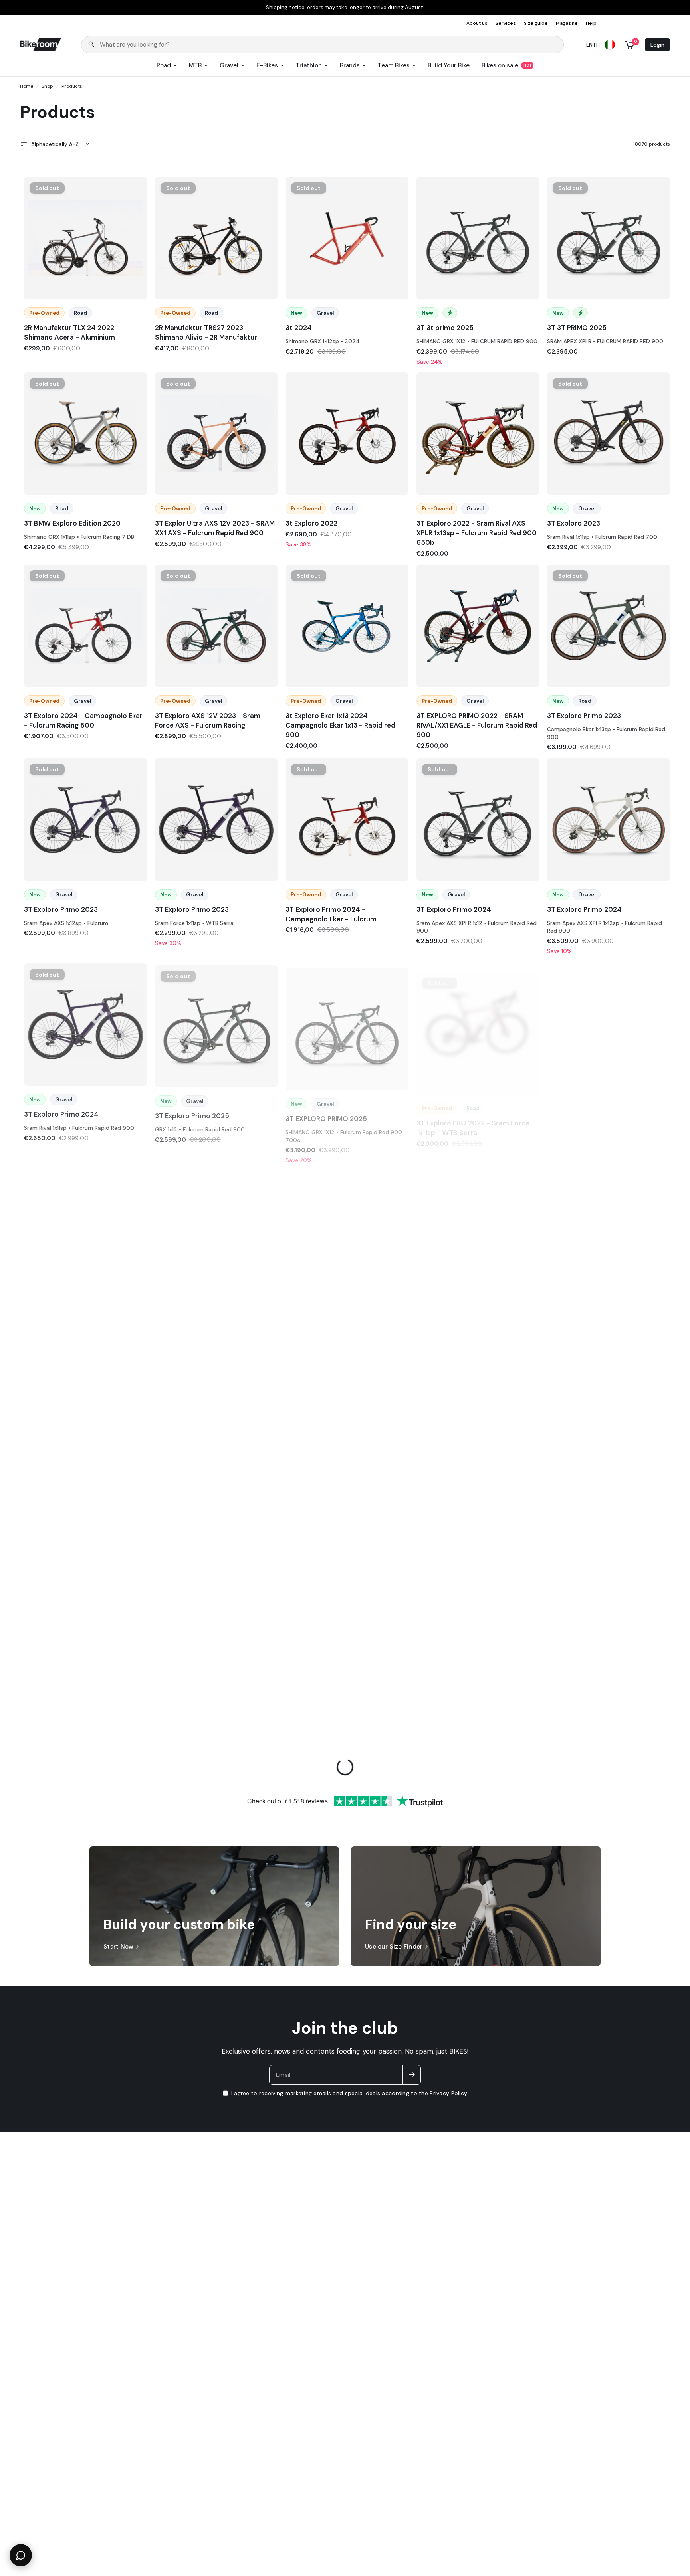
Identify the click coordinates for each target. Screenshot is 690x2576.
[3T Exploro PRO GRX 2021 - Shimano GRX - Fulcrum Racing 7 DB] (609, 1029)
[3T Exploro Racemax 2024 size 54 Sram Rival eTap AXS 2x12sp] (478, 1634)
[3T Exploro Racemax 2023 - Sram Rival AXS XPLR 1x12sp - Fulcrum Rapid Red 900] (216, 1634)
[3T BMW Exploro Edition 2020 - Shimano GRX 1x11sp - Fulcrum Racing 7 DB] (85, 434)
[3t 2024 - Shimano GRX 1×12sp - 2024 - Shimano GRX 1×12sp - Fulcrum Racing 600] (347, 238)
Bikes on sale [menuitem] (500, 65)
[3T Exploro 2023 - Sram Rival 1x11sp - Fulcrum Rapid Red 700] (609, 434)
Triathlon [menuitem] (309, 65)
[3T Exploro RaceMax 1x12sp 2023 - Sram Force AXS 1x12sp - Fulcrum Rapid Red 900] (609, 1238)
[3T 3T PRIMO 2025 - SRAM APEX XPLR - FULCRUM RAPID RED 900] (609, 238)
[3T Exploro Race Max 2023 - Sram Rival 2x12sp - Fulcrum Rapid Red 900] (478, 1238)
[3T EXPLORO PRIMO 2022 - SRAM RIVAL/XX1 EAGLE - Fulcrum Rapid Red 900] (478, 626)
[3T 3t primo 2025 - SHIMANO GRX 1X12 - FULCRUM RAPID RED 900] (478, 238)
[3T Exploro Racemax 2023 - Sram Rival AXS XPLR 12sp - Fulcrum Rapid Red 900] (85, 1634)
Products (72, 86)
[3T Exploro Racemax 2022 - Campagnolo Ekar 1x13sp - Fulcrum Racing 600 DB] (216, 1432)
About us (477, 23)
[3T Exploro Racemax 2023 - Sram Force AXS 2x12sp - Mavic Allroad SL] (478, 1432)
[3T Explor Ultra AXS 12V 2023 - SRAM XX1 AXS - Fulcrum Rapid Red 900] (216, 434)
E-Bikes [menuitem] (267, 65)
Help (591, 23)
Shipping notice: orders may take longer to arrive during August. (345, 8)
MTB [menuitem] (195, 65)
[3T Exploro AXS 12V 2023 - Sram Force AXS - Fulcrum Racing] (216, 626)
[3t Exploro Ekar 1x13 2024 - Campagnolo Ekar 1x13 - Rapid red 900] (347, 626)
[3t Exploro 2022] (347, 434)
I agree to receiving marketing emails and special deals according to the (349, 2093)
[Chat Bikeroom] (21, 2555)
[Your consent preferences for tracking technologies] (682, 1932)
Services (506, 23)
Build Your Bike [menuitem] (449, 65)
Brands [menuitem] (350, 65)
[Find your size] (476, 1906)
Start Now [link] (119, 1947)
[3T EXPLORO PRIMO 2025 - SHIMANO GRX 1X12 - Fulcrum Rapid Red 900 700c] (347, 1025)
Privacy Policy (448, 2093)
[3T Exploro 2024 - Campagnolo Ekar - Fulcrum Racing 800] (85, 626)
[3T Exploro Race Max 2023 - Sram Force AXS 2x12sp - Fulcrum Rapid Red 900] (347, 1238)
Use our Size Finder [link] (394, 1947)
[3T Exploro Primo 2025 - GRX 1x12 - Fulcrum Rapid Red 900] (216, 1024)
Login (657, 45)
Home (27, 86)
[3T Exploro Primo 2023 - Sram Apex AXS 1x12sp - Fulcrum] (85, 820)
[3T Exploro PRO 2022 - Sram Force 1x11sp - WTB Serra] (478, 1026)
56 (347, 1483)
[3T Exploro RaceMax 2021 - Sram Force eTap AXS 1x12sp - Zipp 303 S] (85, 1432)
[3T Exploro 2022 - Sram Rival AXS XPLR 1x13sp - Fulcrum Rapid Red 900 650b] (478, 434)
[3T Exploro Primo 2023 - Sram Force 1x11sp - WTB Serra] (216, 820)
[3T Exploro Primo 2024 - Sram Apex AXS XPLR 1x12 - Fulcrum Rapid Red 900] (478, 820)
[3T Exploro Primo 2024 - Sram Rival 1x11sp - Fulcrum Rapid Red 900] (85, 1023)
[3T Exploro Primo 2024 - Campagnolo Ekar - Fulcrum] (347, 820)
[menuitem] (479, 23)
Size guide (536, 23)
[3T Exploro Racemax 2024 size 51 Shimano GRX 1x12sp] (347, 1634)
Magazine (567, 23)
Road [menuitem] (164, 65)
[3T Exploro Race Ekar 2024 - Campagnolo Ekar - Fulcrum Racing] (216, 1238)
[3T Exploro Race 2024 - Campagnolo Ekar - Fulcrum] (85, 1237)
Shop (47, 86)
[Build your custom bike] (214, 1906)
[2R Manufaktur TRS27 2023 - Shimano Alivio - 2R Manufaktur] (216, 238)
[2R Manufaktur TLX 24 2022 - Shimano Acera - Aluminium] (85, 238)
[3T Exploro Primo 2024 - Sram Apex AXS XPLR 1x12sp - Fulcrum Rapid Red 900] (609, 820)
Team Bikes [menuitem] (394, 65)
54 (347, 484)
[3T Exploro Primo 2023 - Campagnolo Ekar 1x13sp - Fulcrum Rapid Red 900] (609, 626)
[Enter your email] (412, 2075)
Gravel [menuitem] (229, 65)
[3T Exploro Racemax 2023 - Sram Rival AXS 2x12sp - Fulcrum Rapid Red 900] (609, 1432)
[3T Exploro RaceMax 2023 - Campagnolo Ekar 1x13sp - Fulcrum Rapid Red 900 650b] (347, 1432)
